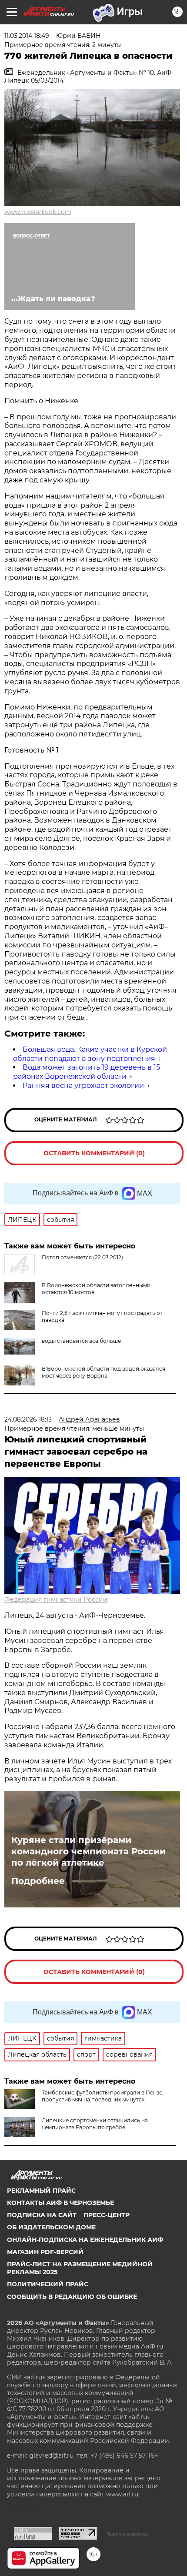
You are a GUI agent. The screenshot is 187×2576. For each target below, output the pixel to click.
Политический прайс (48, 2284)
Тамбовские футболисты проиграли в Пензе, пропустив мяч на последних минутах (103, 2096)
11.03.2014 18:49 (27, 36)
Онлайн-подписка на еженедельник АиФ (85, 2240)
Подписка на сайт (42, 2215)
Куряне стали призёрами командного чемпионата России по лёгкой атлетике (88, 1851)
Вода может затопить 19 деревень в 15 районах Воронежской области (87, 1072)
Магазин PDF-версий (45, 2252)
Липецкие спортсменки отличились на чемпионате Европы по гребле (95, 2124)
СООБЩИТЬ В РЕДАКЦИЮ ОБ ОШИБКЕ (72, 2297)
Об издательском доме (51, 2227)
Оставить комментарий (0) (94, 1153)
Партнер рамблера (127, 2534)
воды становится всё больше (81, 1341)
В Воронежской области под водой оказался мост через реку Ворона (104, 1372)
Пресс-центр (107, 2215)
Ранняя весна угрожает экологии (83, 1086)
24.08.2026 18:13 (28, 1419)
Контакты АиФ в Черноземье (60, 2203)
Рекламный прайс (41, 2191)
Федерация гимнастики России (56, 1599)
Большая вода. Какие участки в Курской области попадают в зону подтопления (90, 1054)
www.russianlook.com (38, 212)
